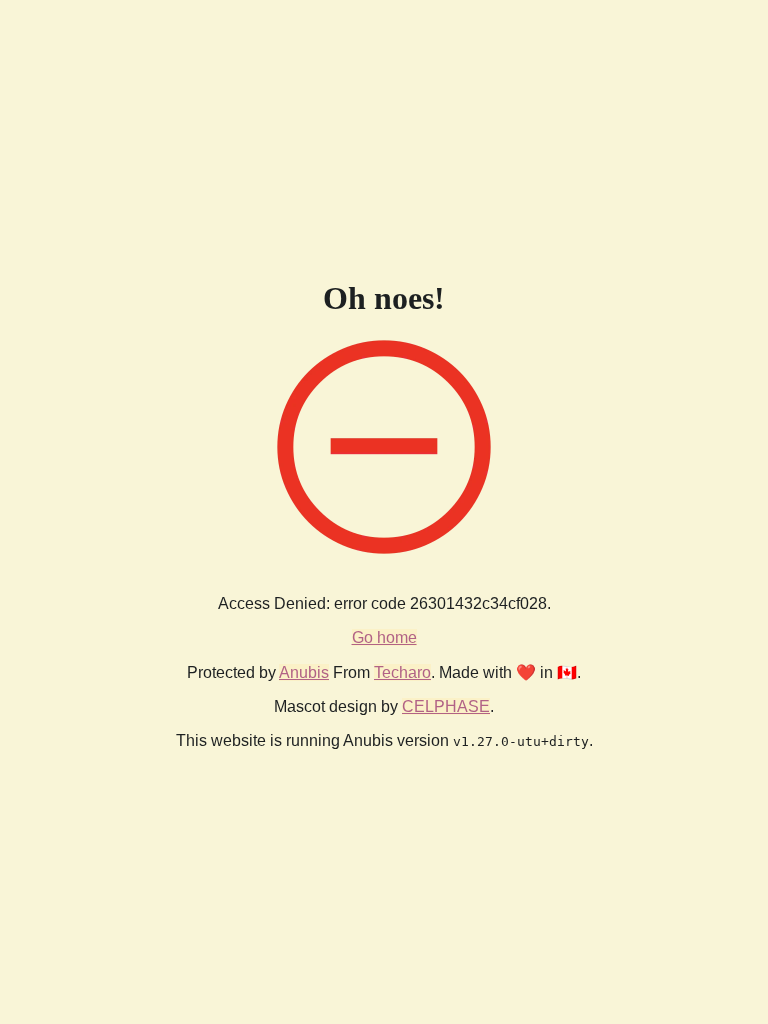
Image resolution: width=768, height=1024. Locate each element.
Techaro (402, 672)
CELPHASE (446, 706)
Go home (384, 637)
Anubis (304, 672)
